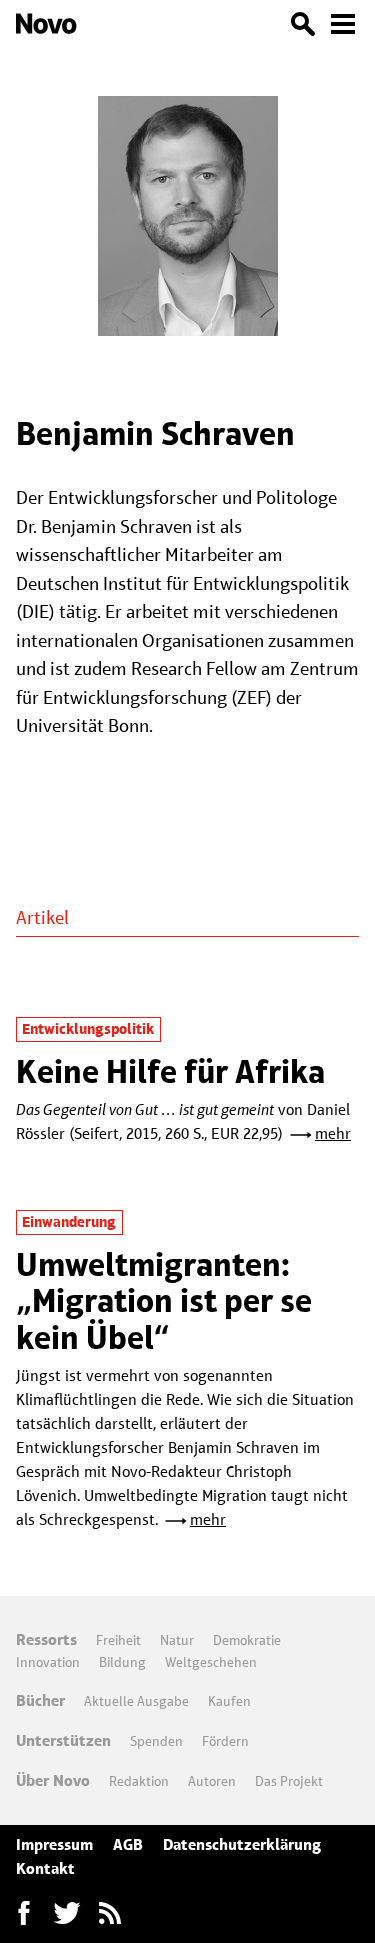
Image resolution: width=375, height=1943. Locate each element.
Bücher (40, 1700)
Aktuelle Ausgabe (136, 1701)
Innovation (48, 1662)
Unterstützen (63, 1740)
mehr (333, 1133)
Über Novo (53, 1780)
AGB (128, 1844)
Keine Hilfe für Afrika (170, 1071)
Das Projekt (289, 1781)
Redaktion (139, 1781)
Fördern (225, 1741)
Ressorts (46, 1639)
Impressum (54, 1844)
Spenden (156, 1741)
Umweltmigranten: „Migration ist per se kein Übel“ (164, 1301)
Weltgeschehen (211, 1662)
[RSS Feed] (110, 1913)
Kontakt (45, 1868)
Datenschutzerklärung (242, 1844)
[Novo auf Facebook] (24, 1913)
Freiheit (118, 1640)
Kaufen (229, 1701)
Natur (177, 1640)
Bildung (122, 1662)
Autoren (212, 1781)
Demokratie (247, 1640)
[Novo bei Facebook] (67, 1913)
